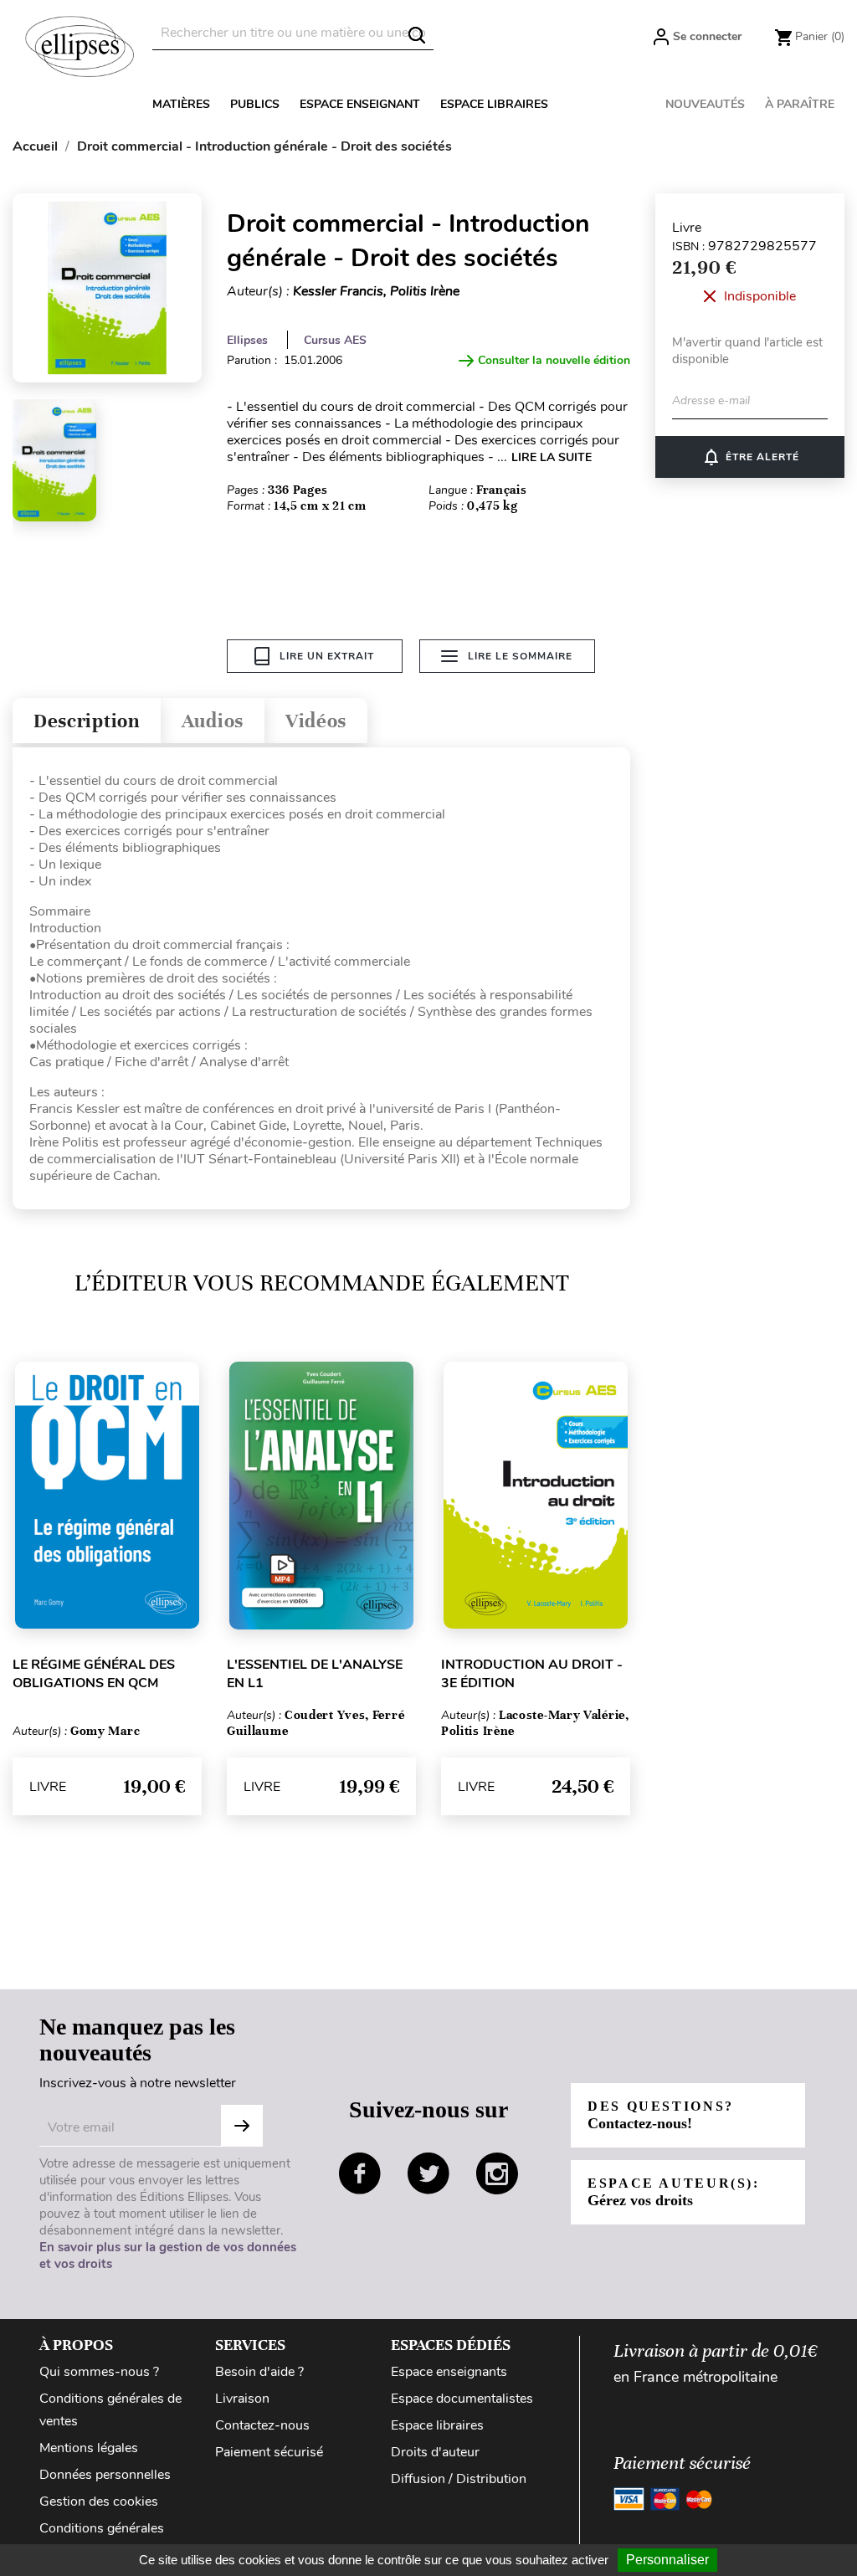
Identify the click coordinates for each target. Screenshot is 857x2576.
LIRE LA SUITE (552, 457)
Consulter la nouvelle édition (554, 360)
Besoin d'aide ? (259, 2372)
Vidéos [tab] (316, 721)
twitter (428, 2173)
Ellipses (247, 340)
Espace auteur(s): (674, 2192)
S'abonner (242, 2126)
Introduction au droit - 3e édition (532, 1674)
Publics (255, 104)
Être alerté (750, 457)
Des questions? (661, 2115)
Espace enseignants (449, 2372)
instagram (497, 2173)
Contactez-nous (262, 2425)
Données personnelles (105, 2475)
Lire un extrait (327, 656)
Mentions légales (89, 2448)
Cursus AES (335, 340)
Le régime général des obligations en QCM (94, 1674)
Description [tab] (87, 721)
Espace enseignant (360, 104)
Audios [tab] (213, 721)
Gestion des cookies (99, 2502)
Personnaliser (667, 2560)
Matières (181, 104)
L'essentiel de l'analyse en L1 (315, 1674)
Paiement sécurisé (269, 2452)
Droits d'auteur (435, 2452)
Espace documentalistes (462, 2399)
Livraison (242, 2399)
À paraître (800, 104)
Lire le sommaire (520, 656)
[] (417, 35)
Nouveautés (705, 104)
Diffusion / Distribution (459, 2479)
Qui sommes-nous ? (99, 2372)
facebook (360, 2173)
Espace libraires (494, 104)
